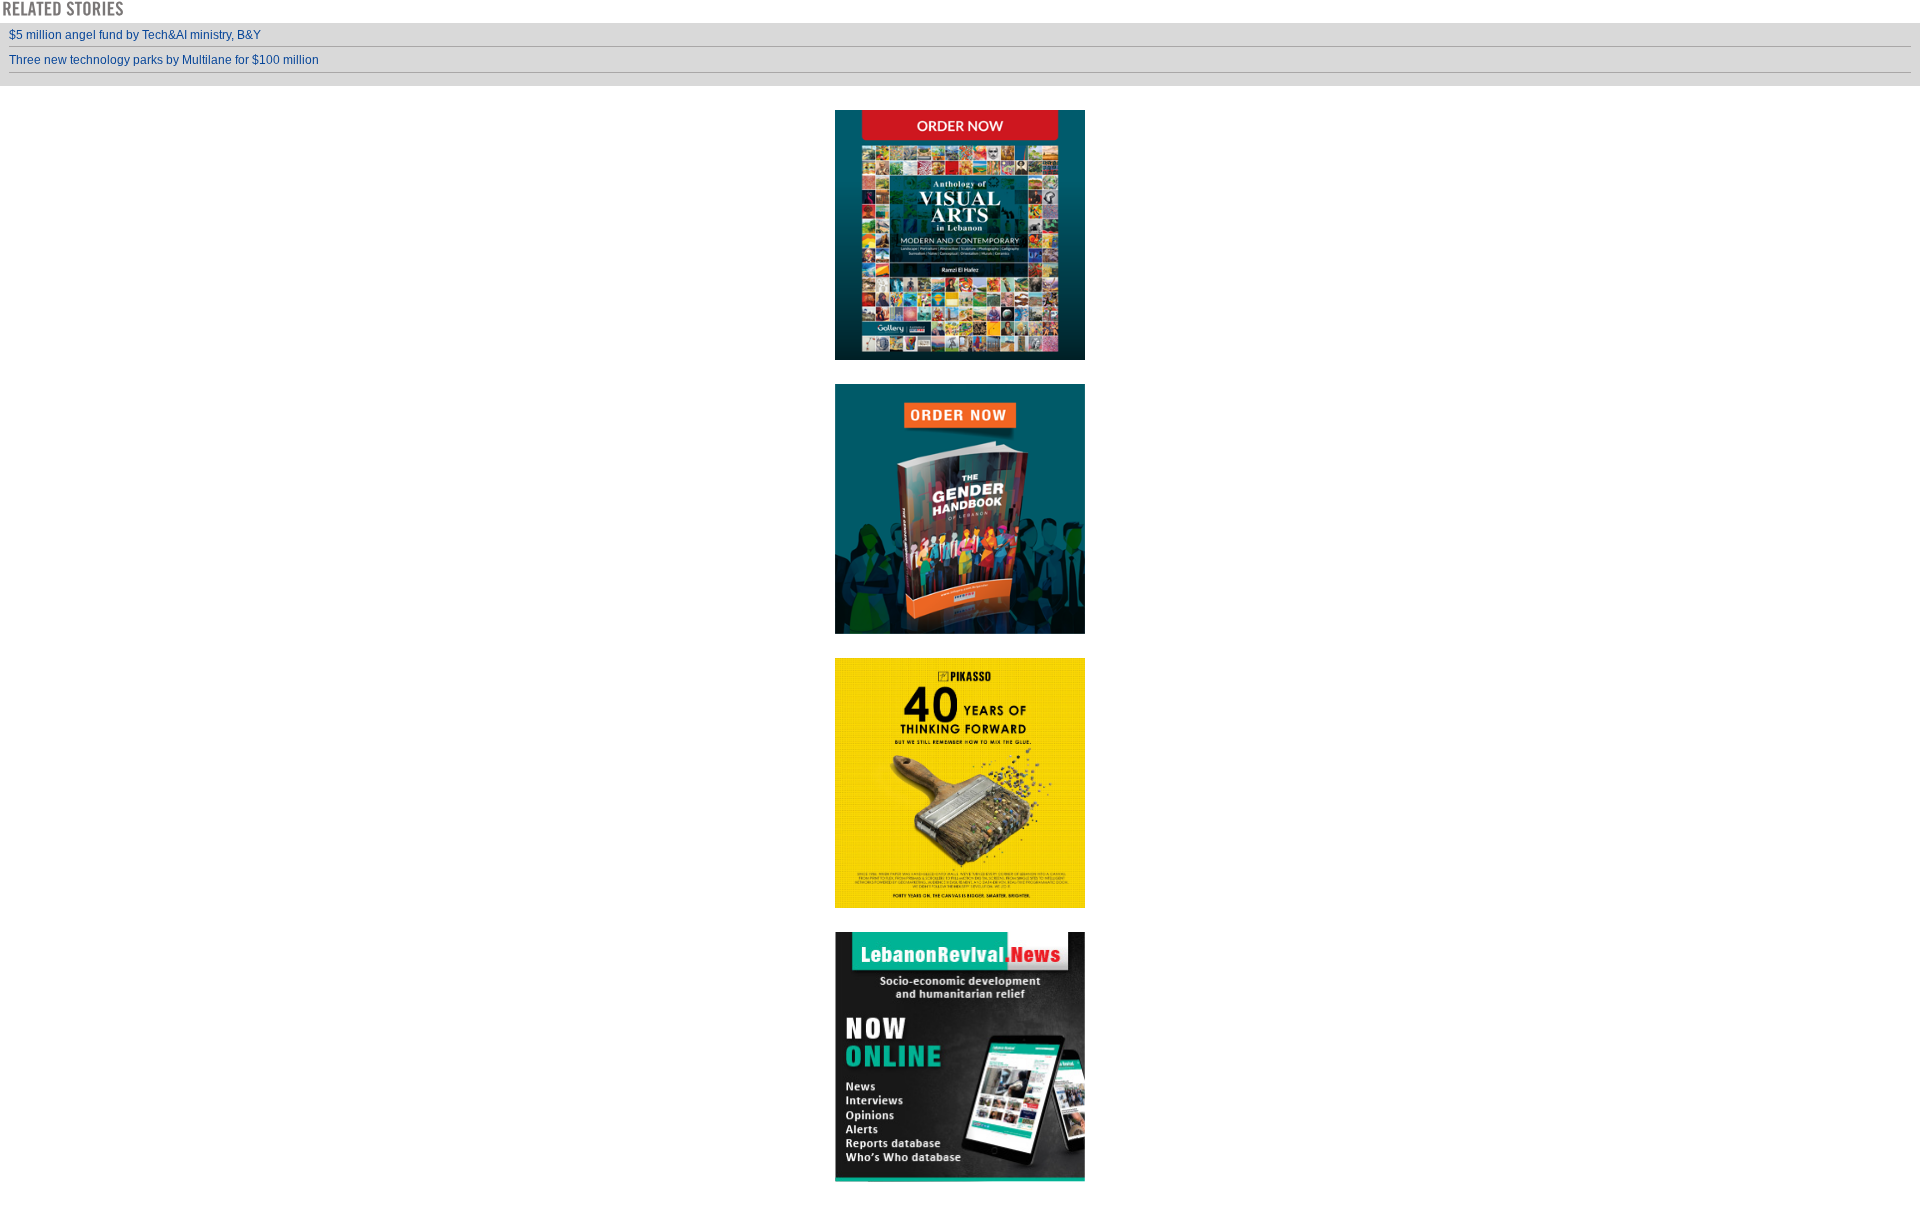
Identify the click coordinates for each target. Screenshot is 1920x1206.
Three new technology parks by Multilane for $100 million (164, 60)
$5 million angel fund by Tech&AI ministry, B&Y (135, 35)
